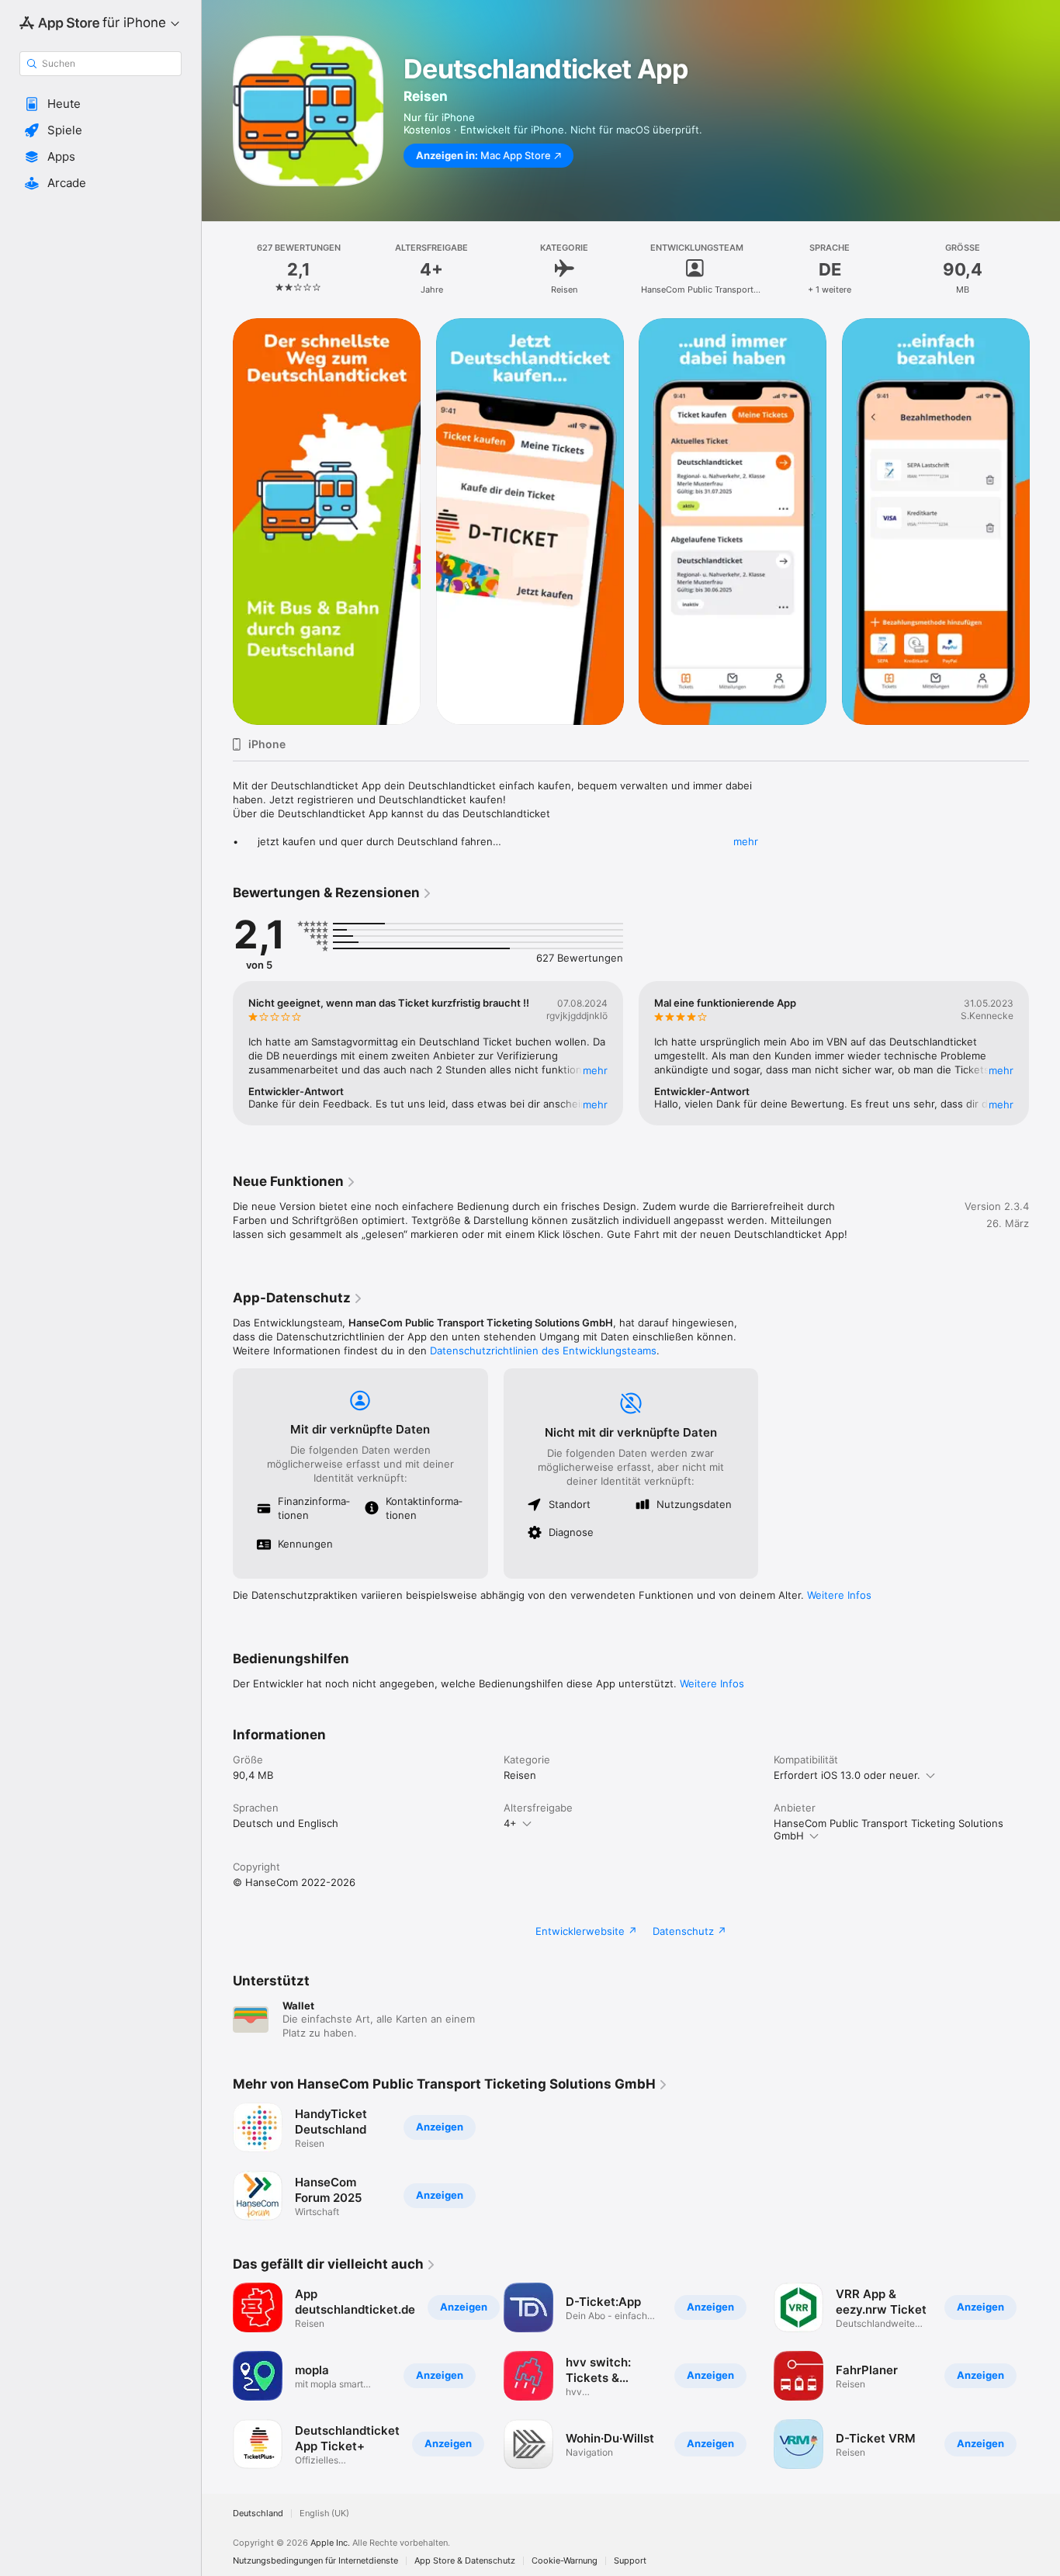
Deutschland (258, 2514)
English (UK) (324, 2514)
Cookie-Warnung (565, 2561)
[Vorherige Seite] (217, 522)
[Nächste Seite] (1044, 522)
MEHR (595, 1070)
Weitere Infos (839, 1595)
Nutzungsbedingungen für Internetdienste (315, 2561)
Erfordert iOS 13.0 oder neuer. (847, 1775)
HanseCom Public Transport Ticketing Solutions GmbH (889, 1829)
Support (630, 2561)
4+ (510, 1823)
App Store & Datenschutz (465, 2561)
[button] (100, 104)
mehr (746, 841)
